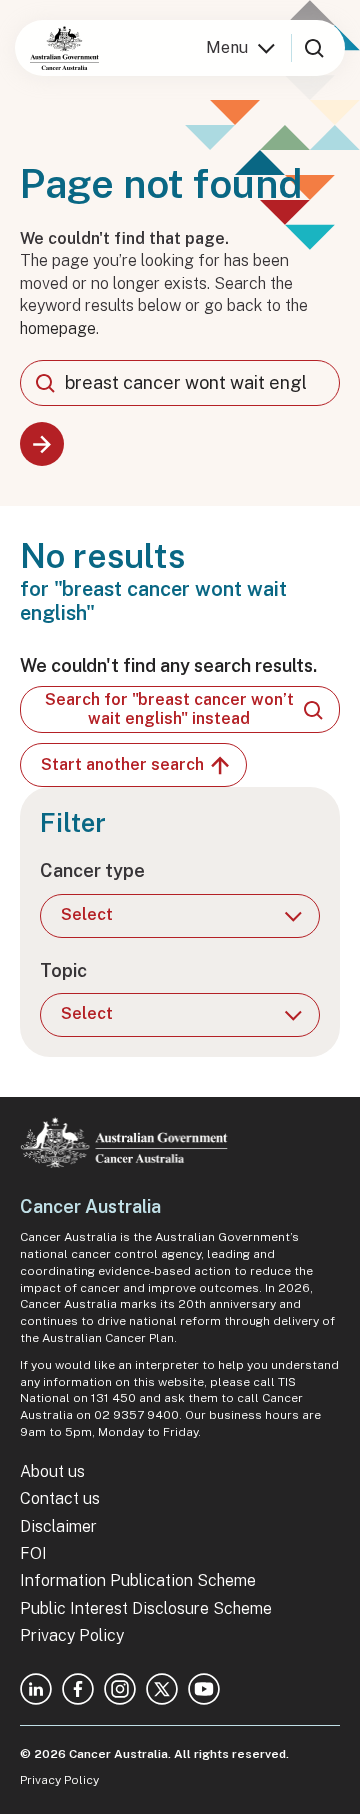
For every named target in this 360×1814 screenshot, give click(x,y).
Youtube (204, 1689)
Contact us (60, 1498)
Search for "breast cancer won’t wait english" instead (169, 708)
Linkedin (36, 1689)
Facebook (78, 1689)
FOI (33, 1553)
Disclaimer (58, 1526)
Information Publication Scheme (138, 1580)
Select (87, 914)
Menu (227, 47)
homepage (58, 328)
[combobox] (180, 383)
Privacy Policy (72, 1635)
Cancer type (92, 870)
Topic (63, 970)
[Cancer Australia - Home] (64, 48)
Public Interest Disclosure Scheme (146, 1608)
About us (52, 1471)
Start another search (122, 764)
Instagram (120, 1689)
